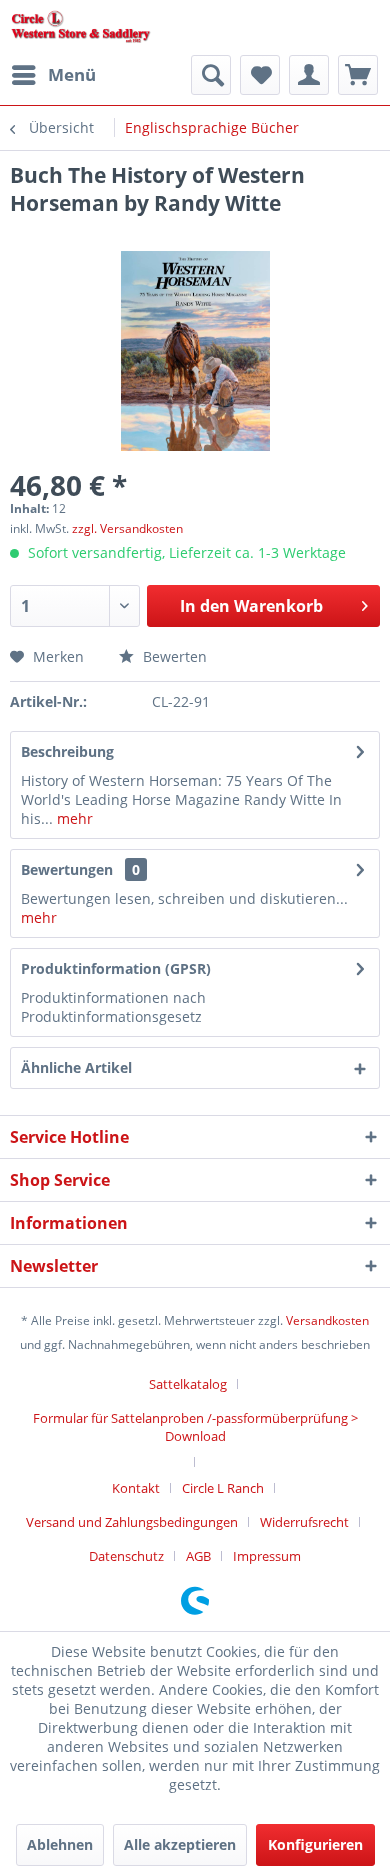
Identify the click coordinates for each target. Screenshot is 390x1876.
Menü (72, 74)
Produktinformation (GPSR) (116, 968)
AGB (198, 1556)
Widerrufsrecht (304, 1522)
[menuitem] (53, 75)
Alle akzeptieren (180, 1844)
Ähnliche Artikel (76, 1067)
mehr (73, 818)
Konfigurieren (315, 1844)
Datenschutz (126, 1556)
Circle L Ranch (223, 1488)
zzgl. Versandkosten (127, 528)
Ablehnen (60, 1844)
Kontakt (136, 1488)
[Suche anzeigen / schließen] (211, 75)
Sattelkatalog (188, 1384)
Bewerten (173, 656)
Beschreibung (67, 751)
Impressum (267, 1556)
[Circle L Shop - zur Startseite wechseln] (81, 27)
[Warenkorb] (358, 75)
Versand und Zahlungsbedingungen (132, 1522)
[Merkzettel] (260, 75)
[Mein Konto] (309, 75)
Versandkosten (327, 1320)
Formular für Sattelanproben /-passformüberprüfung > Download (195, 1427)
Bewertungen (67, 869)
